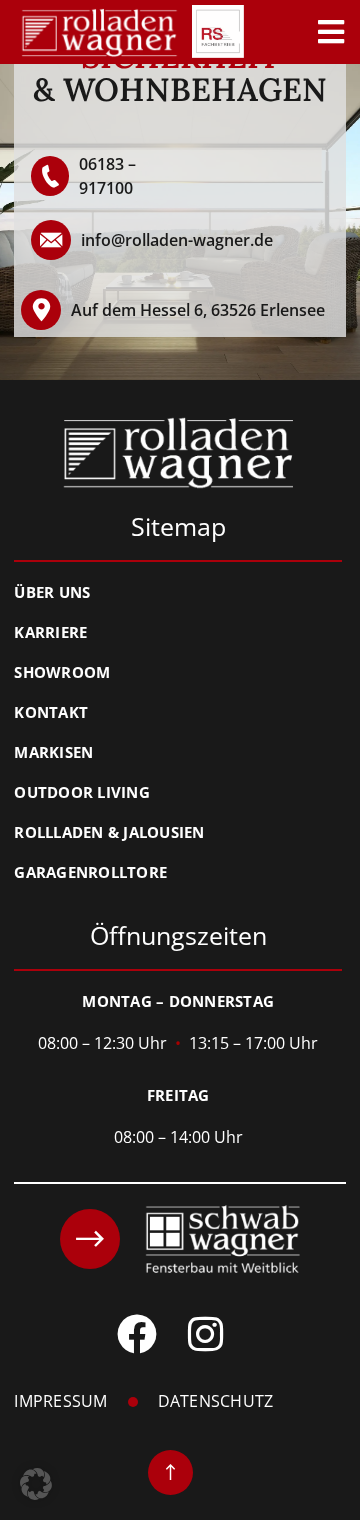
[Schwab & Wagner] (180, 1239)
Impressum (60, 1402)
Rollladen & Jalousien (109, 832)
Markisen (53, 752)
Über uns (52, 592)
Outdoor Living (82, 792)
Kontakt (51, 712)
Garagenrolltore (90, 872)
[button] (36, 1484)
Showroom (62, 672)
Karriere (50, 632)
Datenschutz (216, 1402)
